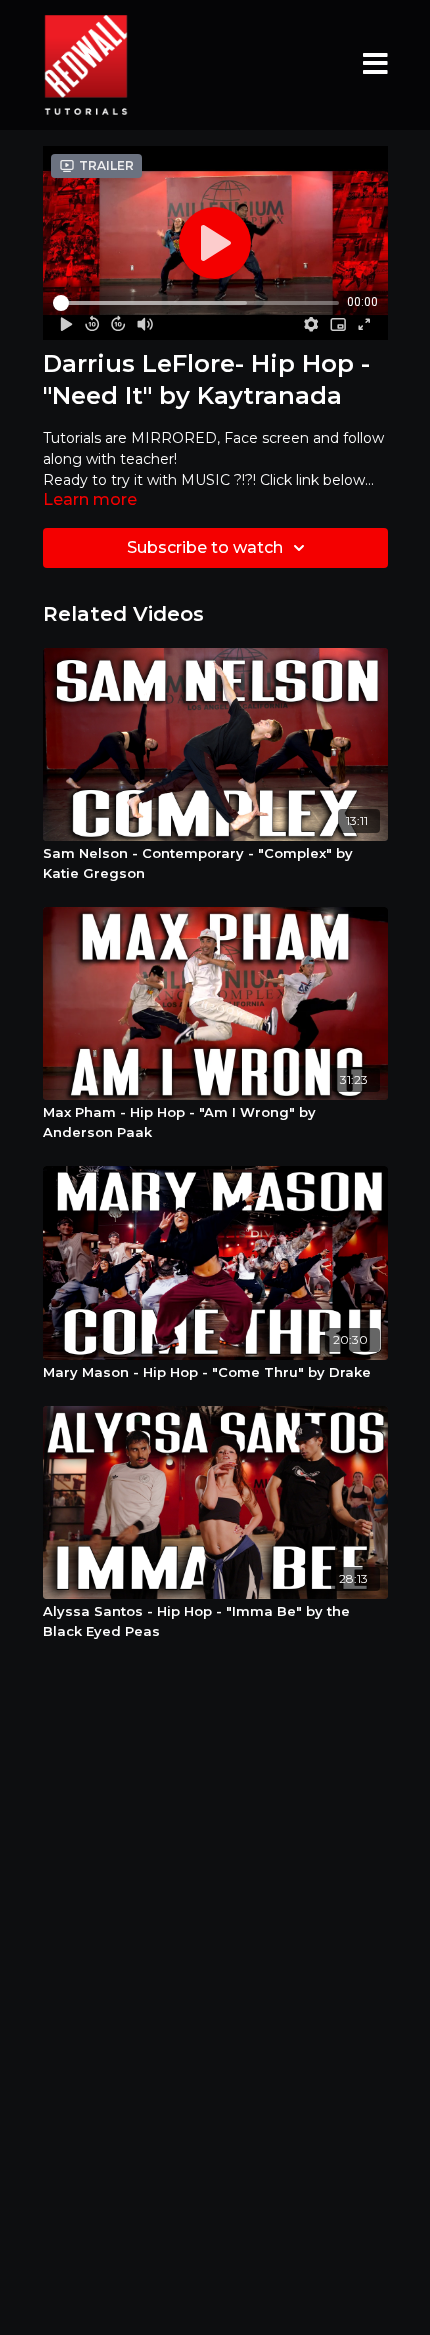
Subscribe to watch (205, 547)
